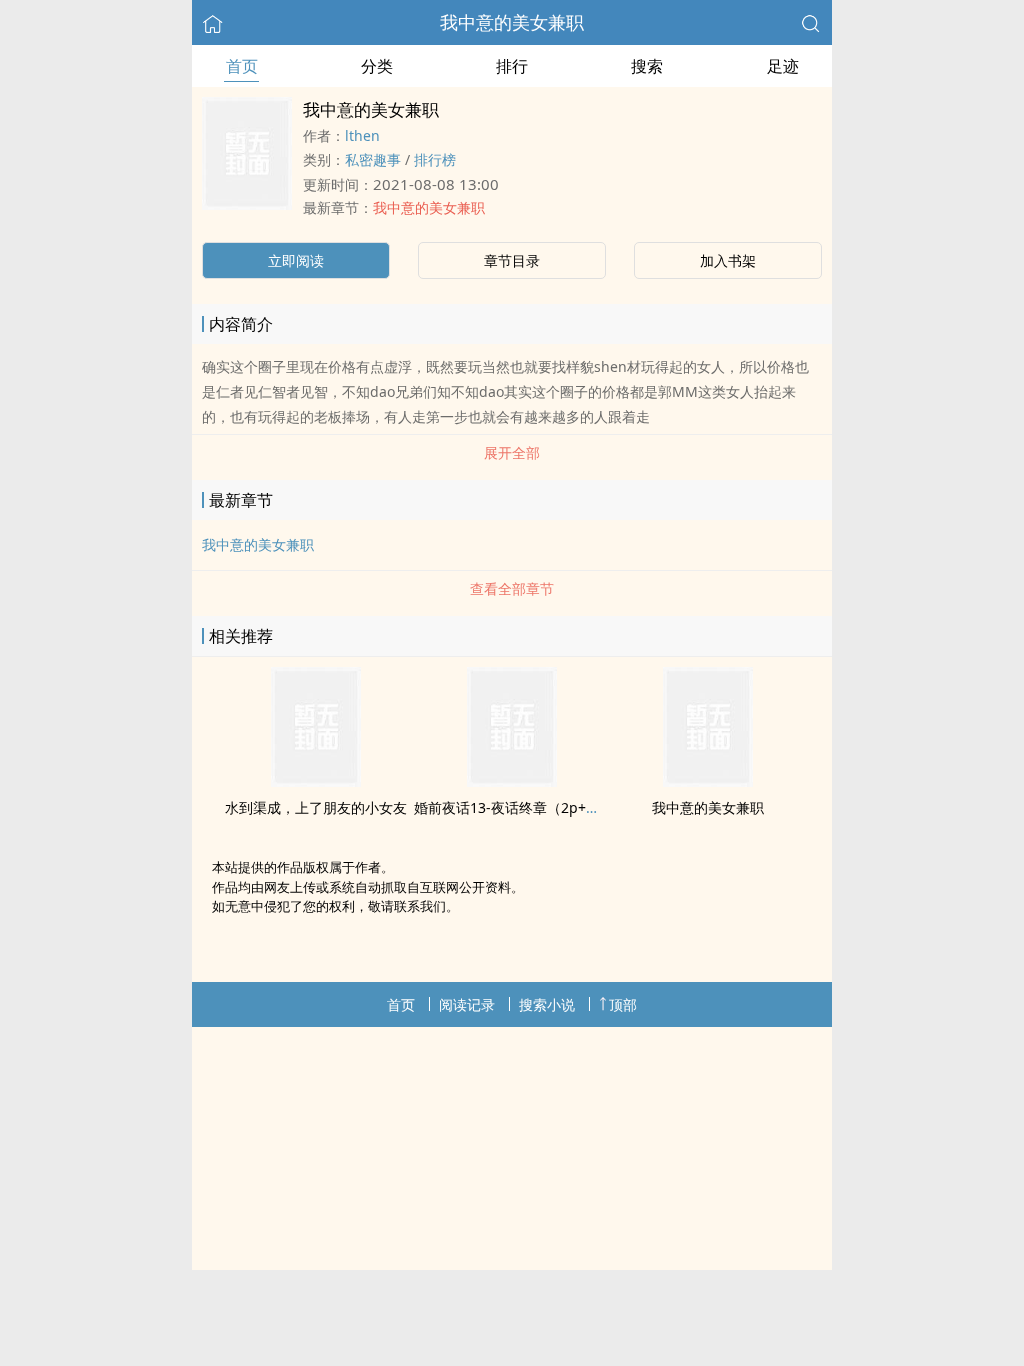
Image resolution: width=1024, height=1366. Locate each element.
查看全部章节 (512, 588)
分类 (377, 66)
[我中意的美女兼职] (708, 781)
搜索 (647, 66)
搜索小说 (547, 1004)
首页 (242, 66)
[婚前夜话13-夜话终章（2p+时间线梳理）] (512, 781)
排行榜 (435, 159)
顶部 (623, 1004)
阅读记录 (467, 1004)
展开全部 (512, 452)
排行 (512, 66)
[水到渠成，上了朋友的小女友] (316, 781)
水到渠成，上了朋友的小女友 (316, 807)
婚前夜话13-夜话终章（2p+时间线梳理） (542, 807)
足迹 (783, 66)
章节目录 (512, 260)
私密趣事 (373, 159)
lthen (362, 135)
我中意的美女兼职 (512, 22)
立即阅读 (296, 260)
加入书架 (728, 260)
